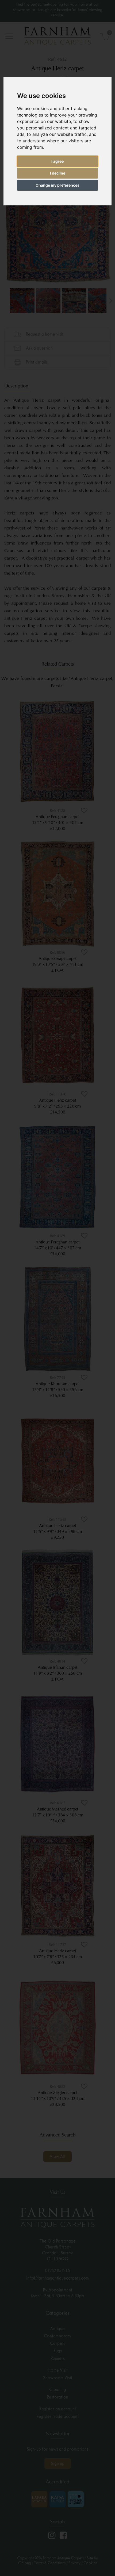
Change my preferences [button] (57, 185)
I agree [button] (57, 161)
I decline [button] (58, 173)
